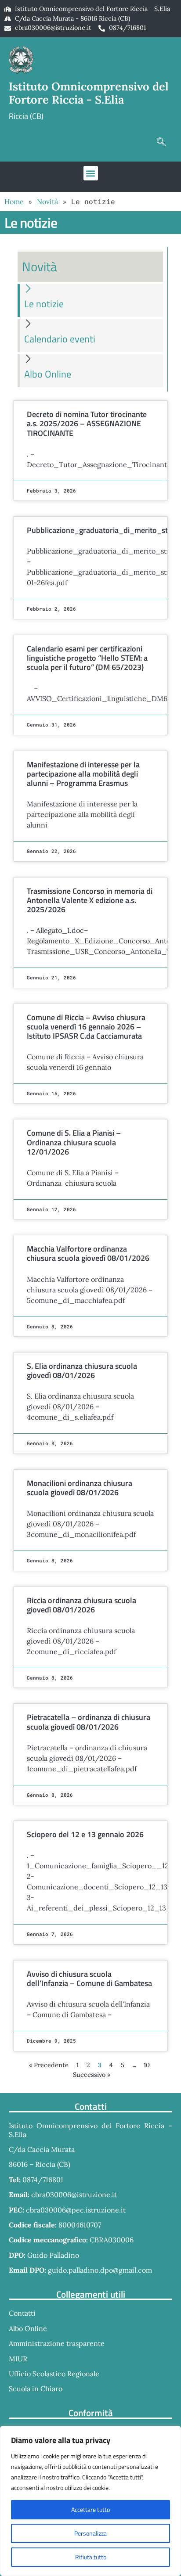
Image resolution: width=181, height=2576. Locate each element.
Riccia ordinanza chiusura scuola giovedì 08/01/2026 (81, 1605)
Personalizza (90, 2533)
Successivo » (92, 2075)
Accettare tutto (90, 2509)
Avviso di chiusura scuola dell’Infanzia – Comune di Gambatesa (89, 1979)
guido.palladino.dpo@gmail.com (100, 2270)
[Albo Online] (28, 358)
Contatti (22, 2313)
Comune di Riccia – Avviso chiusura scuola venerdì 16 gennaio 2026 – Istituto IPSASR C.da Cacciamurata (86, 1027)
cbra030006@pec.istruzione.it (76, 2210)
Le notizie (44, 304)
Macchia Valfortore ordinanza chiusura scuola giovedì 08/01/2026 (88, 1253)
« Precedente (49, 2065)
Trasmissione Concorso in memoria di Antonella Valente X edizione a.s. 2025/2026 (90, 900)
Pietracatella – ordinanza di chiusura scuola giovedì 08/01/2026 (89, 1722)
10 (147, 2065)
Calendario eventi (60, 339)
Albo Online (48, 374)
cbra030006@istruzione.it (53, 28)
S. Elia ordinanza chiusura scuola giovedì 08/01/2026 (82, 1371)
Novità (47, 201)
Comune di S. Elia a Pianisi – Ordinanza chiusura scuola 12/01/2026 (74, 1142)
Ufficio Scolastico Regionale (54, 2374)
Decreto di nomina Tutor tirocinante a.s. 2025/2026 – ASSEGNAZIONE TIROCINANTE (87, 423)
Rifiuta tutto (91, 2557)
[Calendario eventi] (28, 323)
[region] (90, 2501)
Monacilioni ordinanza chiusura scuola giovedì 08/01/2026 (80, 1488)
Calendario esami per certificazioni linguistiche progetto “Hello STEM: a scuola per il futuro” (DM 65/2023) (87, 658)
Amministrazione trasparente (57, 2343)
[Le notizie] (28, 288)
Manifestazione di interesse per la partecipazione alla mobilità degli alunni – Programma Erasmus (83, 774)
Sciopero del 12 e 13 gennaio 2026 (85, 1834)
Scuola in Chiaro (36, 2389)
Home (14, 201)
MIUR (18, 2359)
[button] (161, 142)
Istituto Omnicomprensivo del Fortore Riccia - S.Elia (89, 93)
